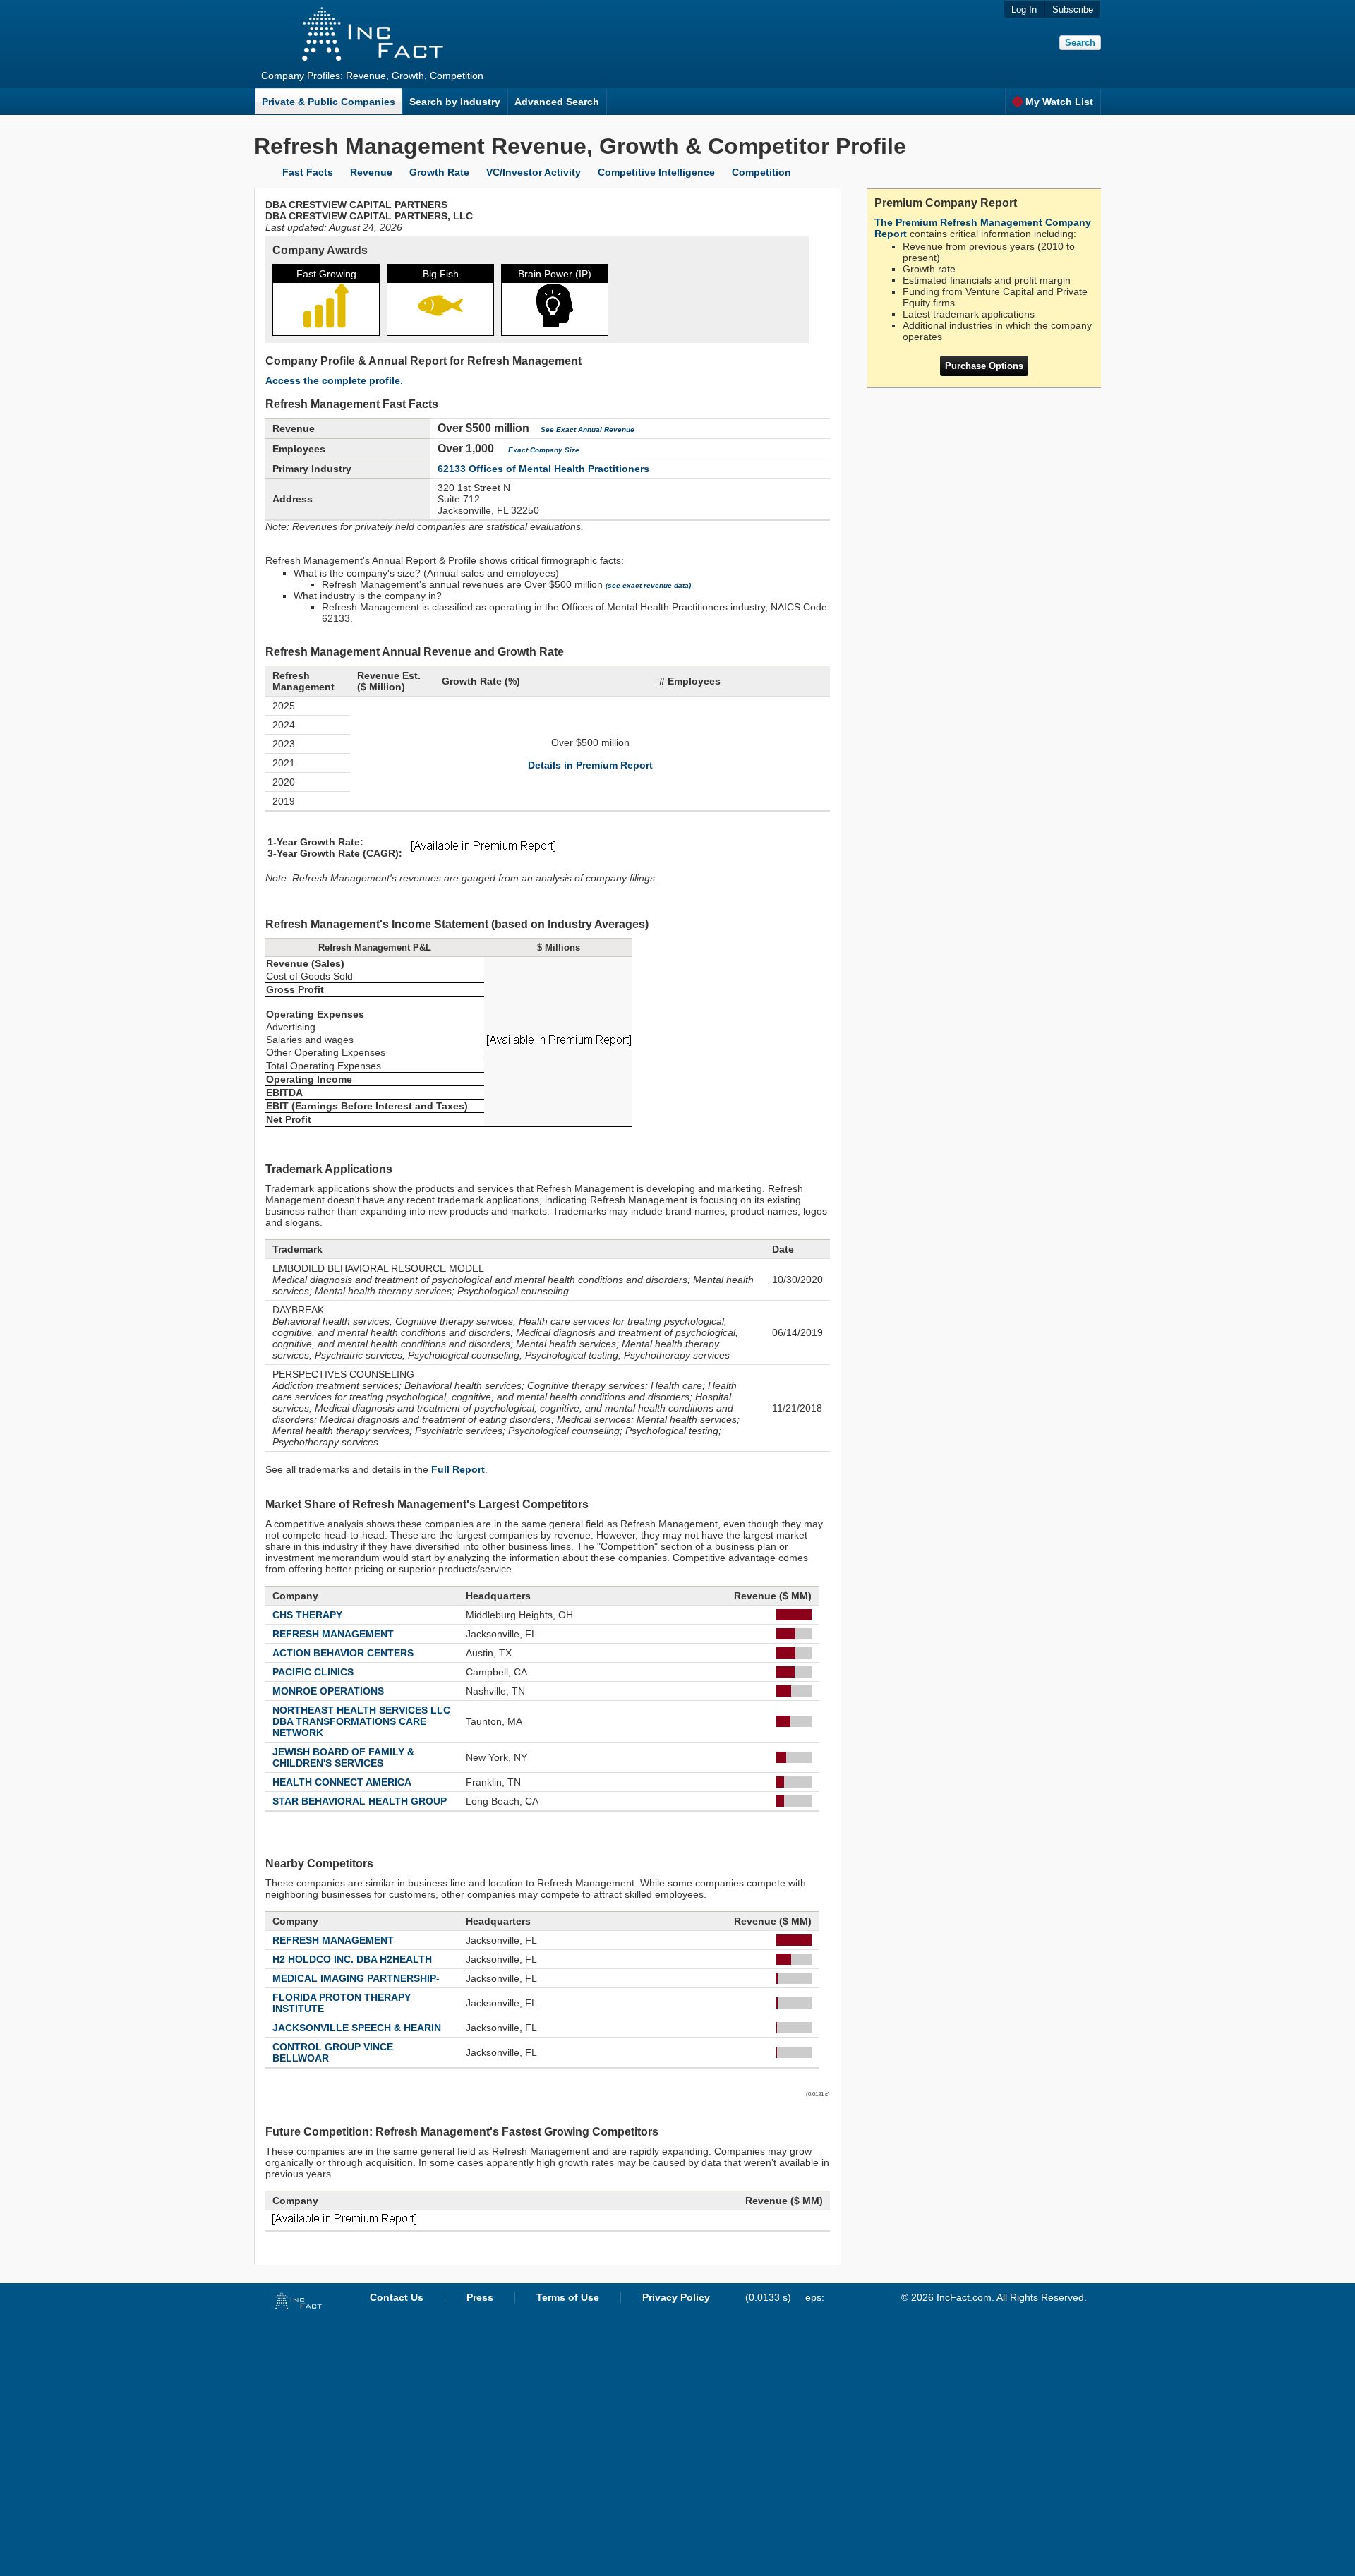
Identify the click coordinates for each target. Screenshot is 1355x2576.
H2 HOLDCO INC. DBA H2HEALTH (352, 1959)
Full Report (458, 1469)
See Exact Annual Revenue (588, 429)
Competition (761, 172)
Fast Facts (308, 172)
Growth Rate (439, 172)
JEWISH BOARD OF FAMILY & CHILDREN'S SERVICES (343, 1757)
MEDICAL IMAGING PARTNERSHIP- (356, 1978)
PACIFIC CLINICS (313, 1672)
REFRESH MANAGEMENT (333, 1634)
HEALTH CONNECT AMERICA (342, 1782)
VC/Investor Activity (534, 172)
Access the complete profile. (334, 380)
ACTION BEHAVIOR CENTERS (343, 1653)
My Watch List (1059, 102)
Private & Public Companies (329, 102)
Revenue (371, 172)
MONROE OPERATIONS (328, 1691)
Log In (1024, 10)
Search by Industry (455, 102)
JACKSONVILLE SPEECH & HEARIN (357, 2028)
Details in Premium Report (590, 765)
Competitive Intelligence (656, 172)
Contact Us (397, 2297)
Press (480, 2297)
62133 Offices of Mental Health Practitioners (543, 469)
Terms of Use (568, 2297)
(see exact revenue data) (648, 585)
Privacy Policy (676, 2297)
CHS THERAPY (307, 1615)
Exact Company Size (544, 450)
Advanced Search (557, 102)
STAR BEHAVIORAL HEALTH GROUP (360, 1801)
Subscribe (1073, 10)
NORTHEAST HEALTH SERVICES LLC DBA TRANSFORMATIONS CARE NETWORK (361, 1721)
